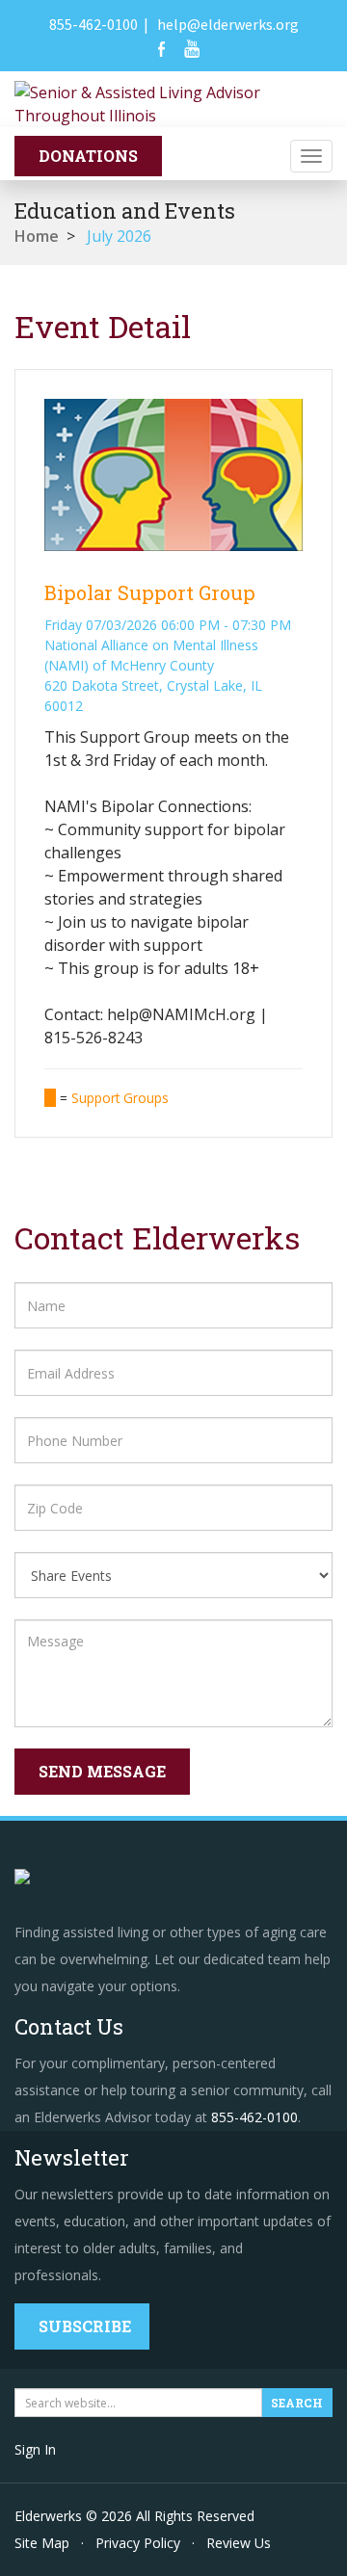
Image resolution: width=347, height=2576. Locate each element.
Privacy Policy (138, 2543)
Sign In (35, 2449)
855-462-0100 (93, 24)
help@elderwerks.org (228, 24)
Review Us (239, 2543)
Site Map (42, 2543)
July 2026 (119, 236)
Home (37, 236)
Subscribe (85, 2326)
